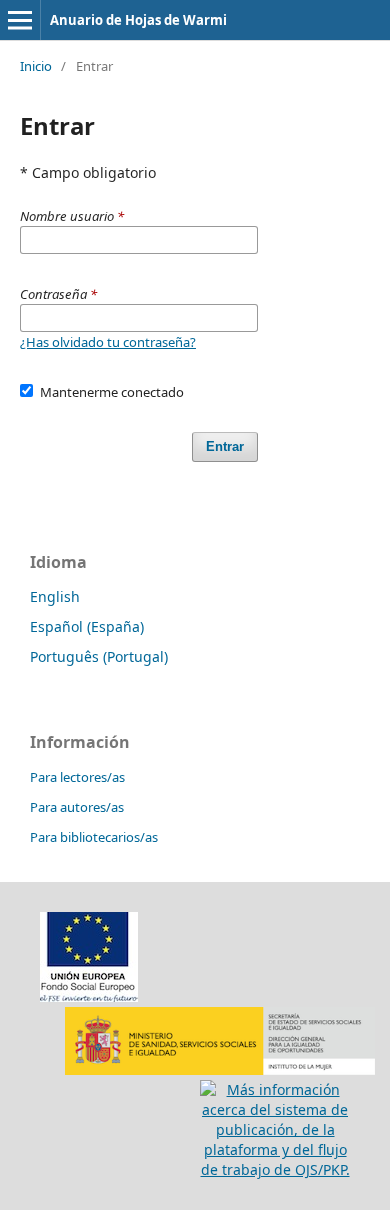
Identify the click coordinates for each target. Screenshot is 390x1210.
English (55, 596)
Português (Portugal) (99, 656)
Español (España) (87, 626)
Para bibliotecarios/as (94, 837)
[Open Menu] (20, 20)
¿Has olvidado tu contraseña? (108, 342)
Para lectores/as (77, 777)
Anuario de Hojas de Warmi (138, 20)
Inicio (36, 66)
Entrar (225, 446)
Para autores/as (77, 807)
